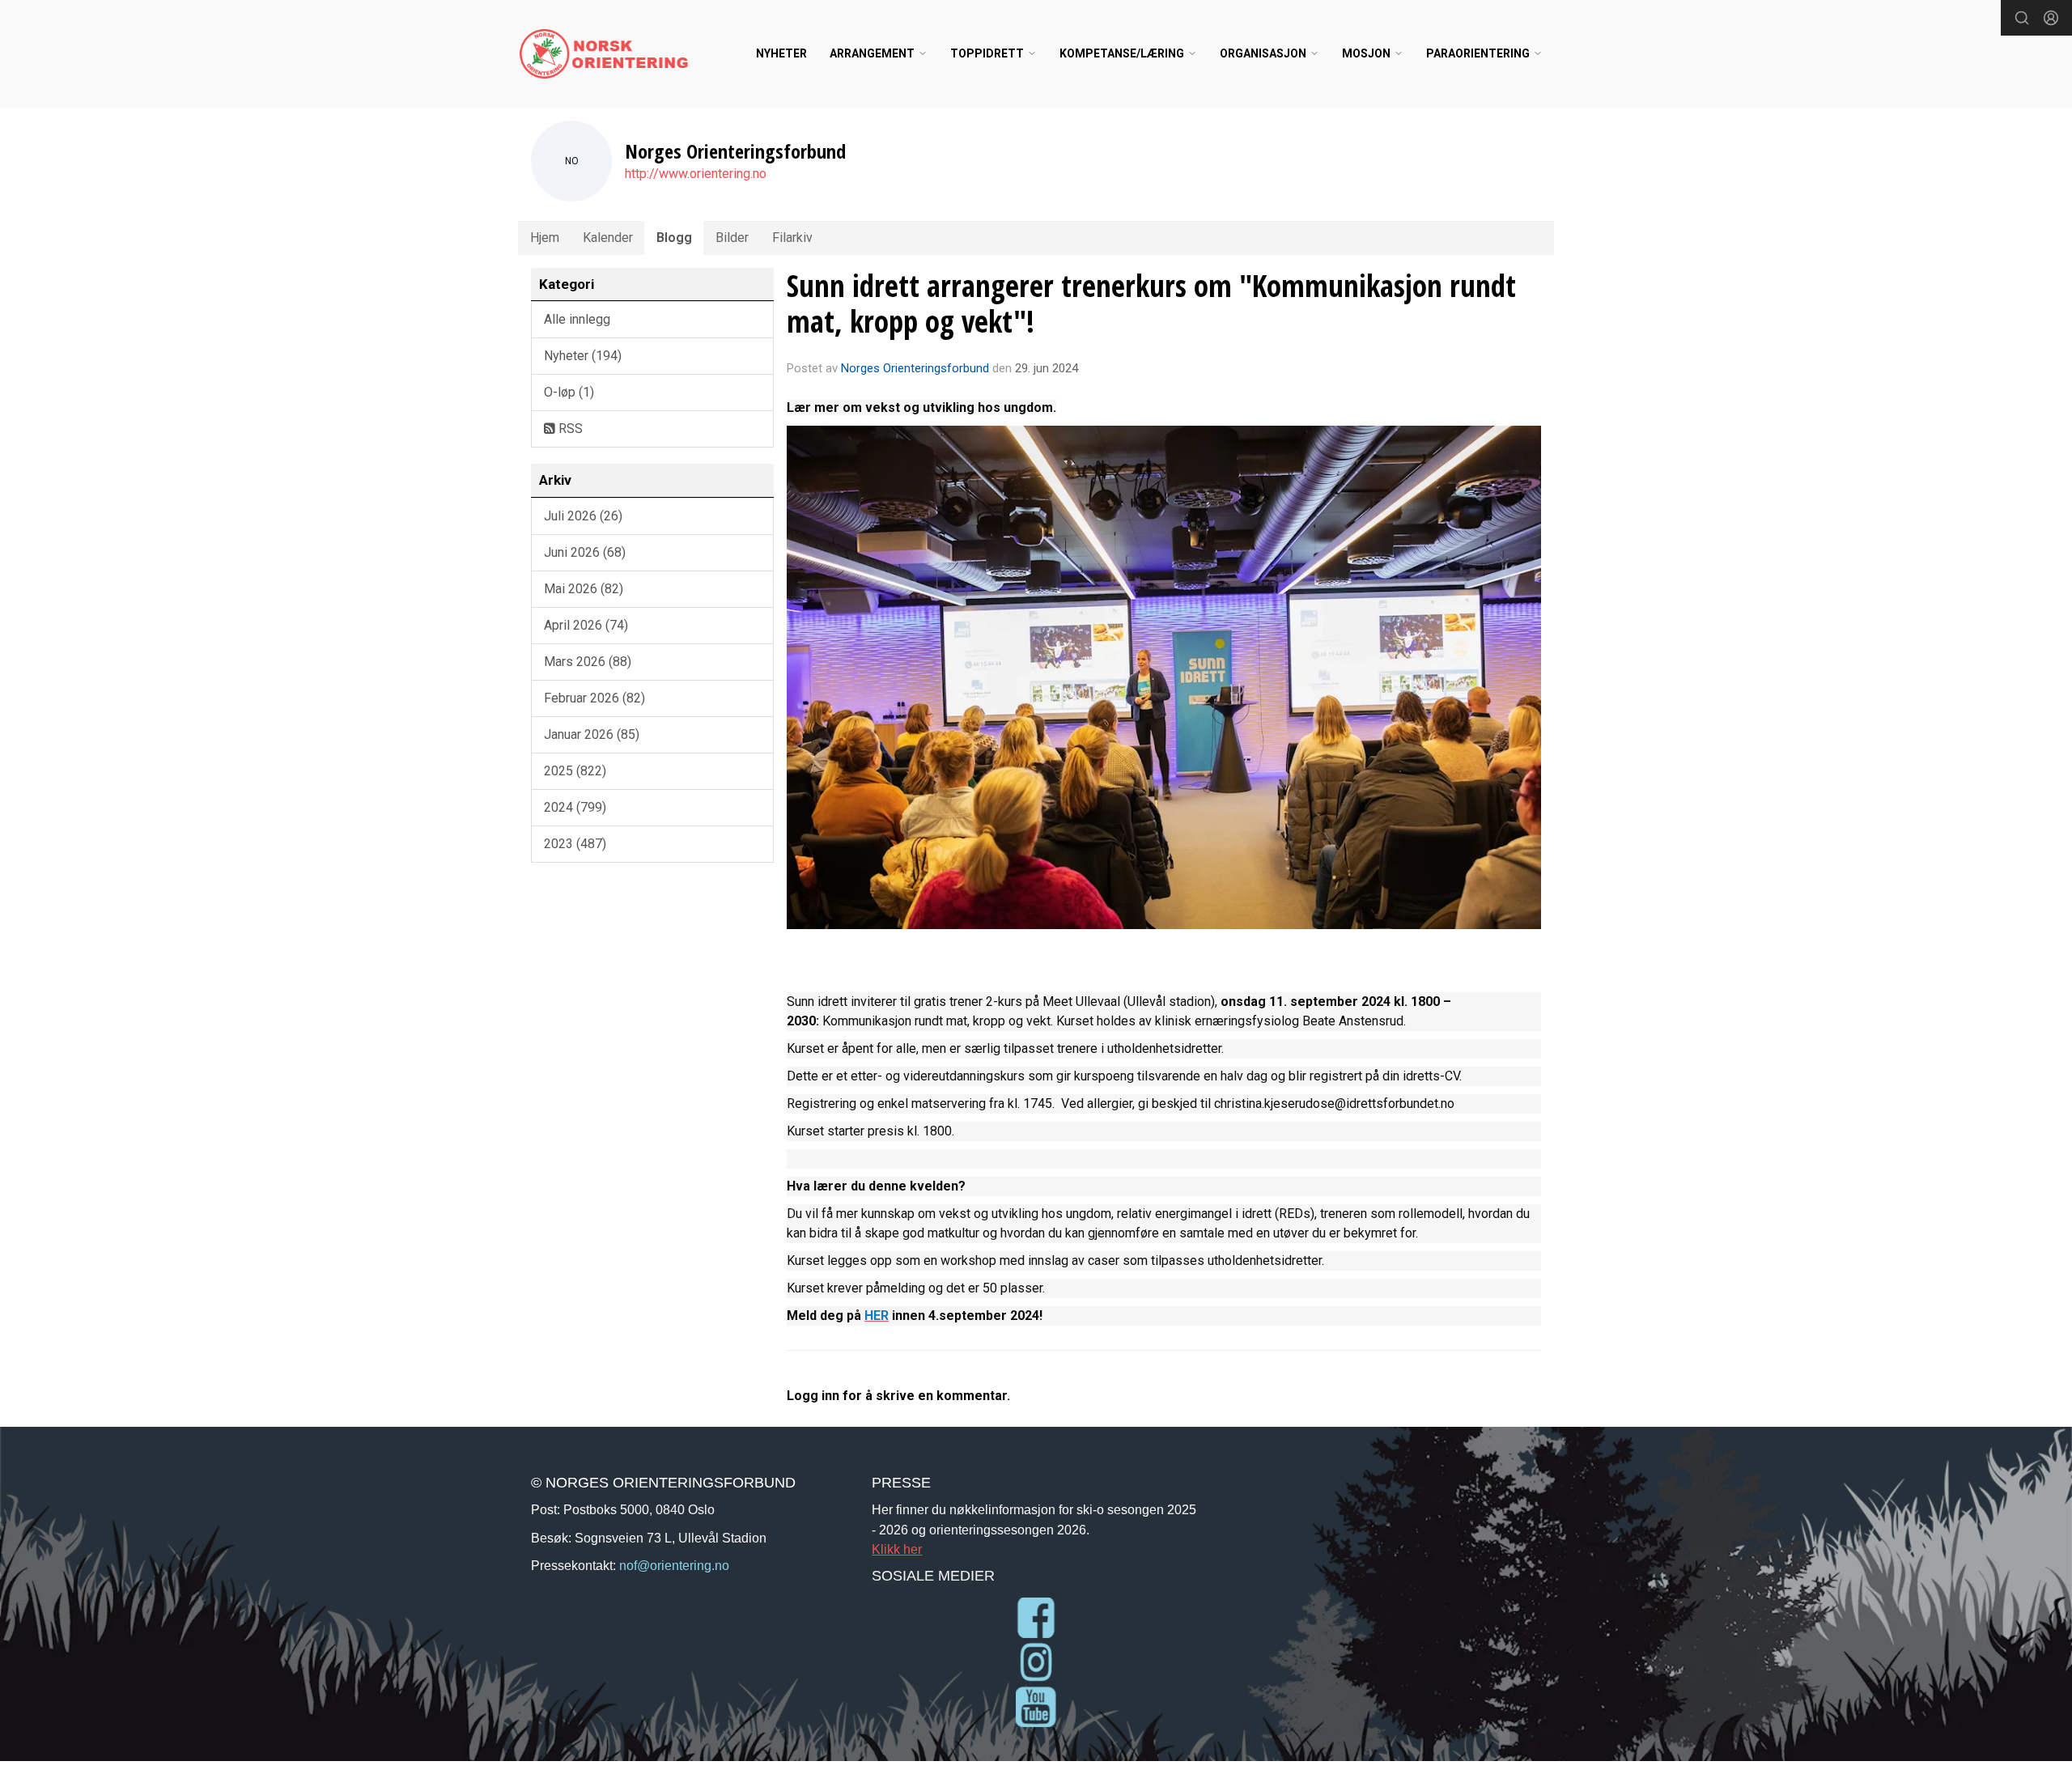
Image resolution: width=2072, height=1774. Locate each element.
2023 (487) (575, 844)
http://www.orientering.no (696, 174)
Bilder (732, 238)
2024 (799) (575, 807)
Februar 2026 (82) (594, 698)
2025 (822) (575, 771)
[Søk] (2022, 18)
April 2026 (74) (586, 625)
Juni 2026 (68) (585, 552)
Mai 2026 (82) (584, 589)
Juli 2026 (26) (583, 516)
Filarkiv (792, 238)
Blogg (674, 238)
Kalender (608, 238)
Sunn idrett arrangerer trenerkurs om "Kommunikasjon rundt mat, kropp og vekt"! (1151, 303)
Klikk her (897, 1549)
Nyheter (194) (583, 356)
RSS (569, 429)
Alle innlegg (577, 319)
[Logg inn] (2051, 18)
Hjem (545, 238)
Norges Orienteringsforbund (915, 368)
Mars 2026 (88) (588, 662)
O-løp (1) (569, 392)
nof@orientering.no (674, 1565)
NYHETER (781, 53)
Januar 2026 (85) (592, 734)
